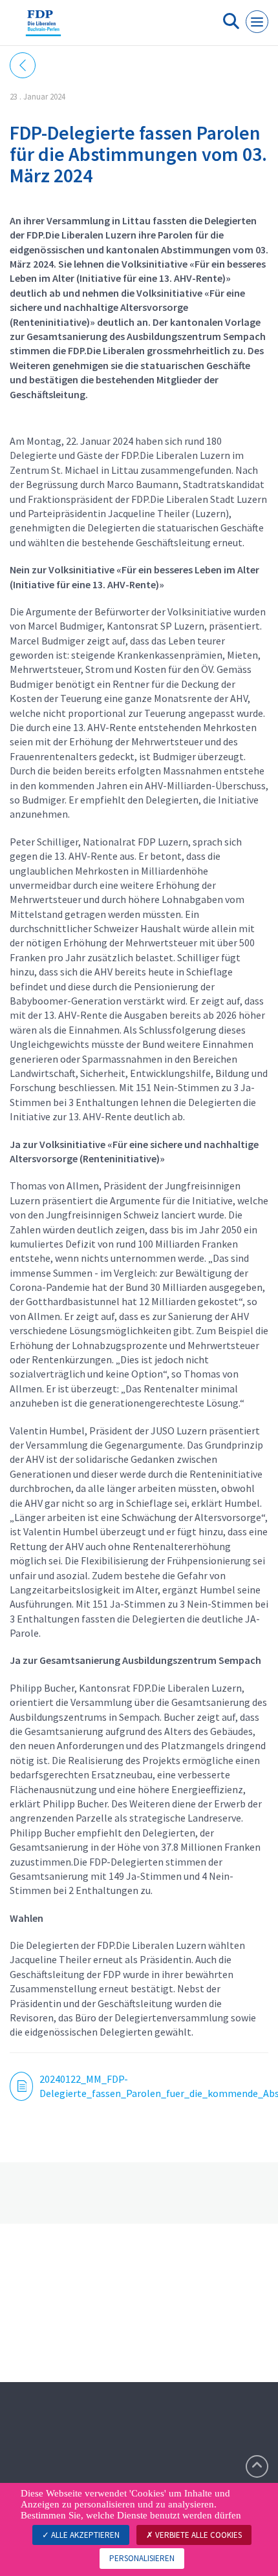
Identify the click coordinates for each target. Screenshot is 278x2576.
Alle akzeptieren (84, 2535)
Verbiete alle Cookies (198, 2535)
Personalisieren (142, 2558)
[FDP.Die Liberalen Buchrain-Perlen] (43, 28)
